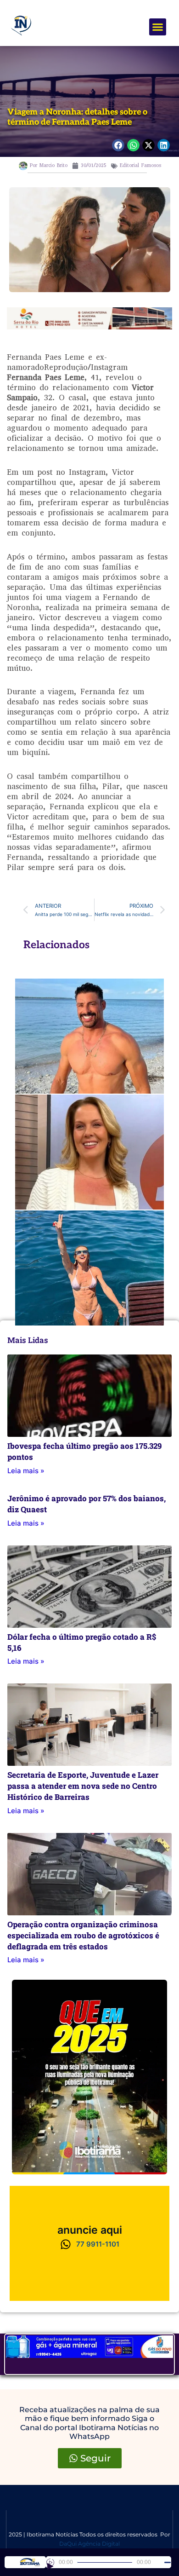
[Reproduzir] (50, 2562)
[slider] (168, 2562)
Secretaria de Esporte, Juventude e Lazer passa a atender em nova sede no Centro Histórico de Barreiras (83, 1786)
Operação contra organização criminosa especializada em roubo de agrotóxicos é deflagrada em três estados (83, 1935)
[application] (109, 2562)
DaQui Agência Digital (89, 2544)
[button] (158, 27)
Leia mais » (26, 1471)
